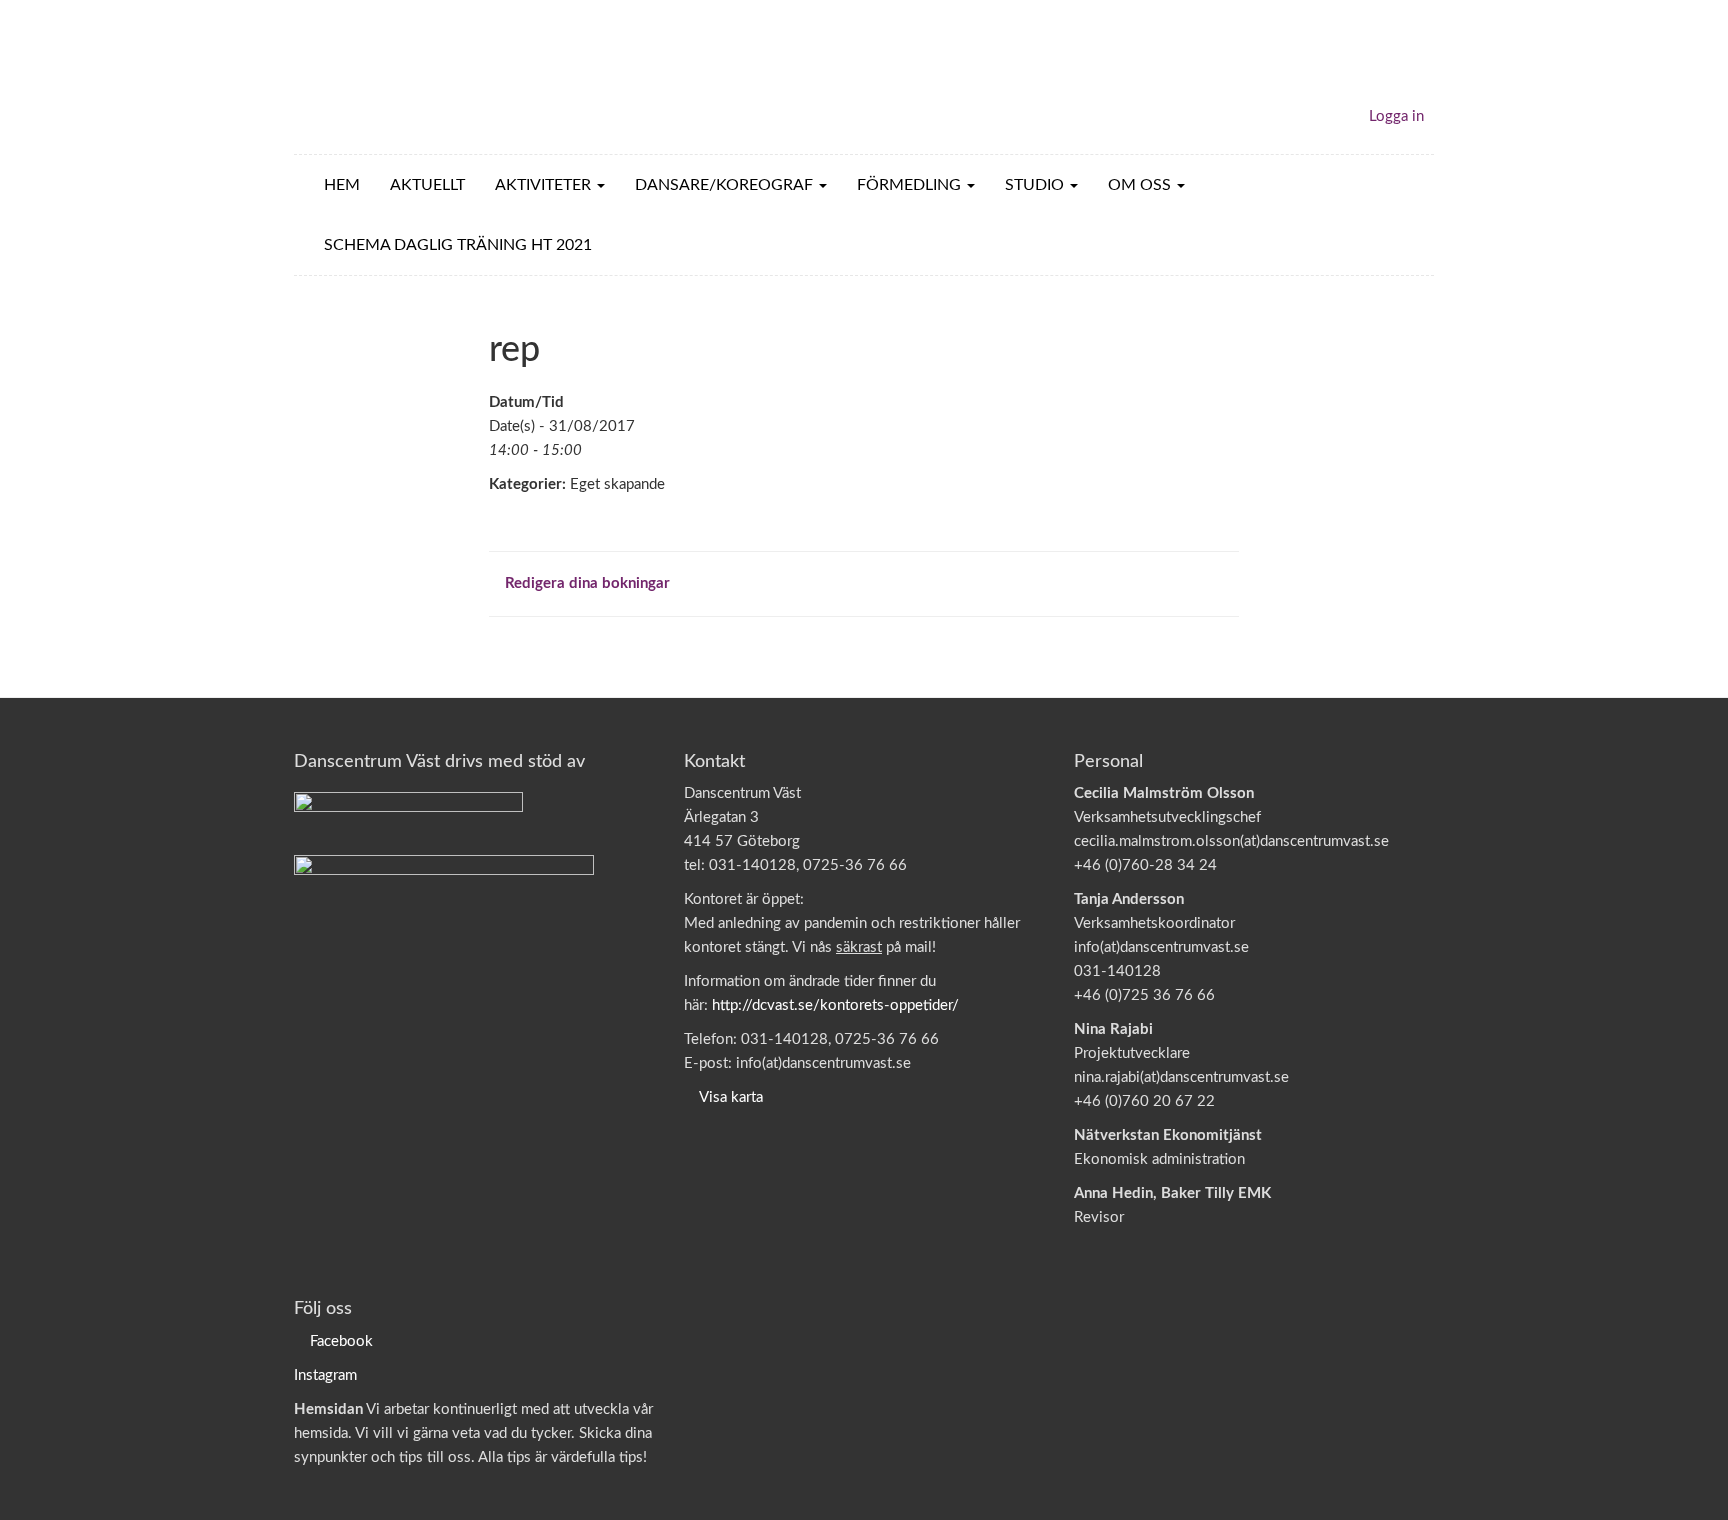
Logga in (1396, 116)
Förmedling (911, 185)
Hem (342, 185)
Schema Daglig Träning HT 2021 (458, 245)
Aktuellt (427, 185)
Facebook (341, 1341)
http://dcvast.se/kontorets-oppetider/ (835, 1005)
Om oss (1141, 185)
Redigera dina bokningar (585, 583)
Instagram (325, 1375)
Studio (1036, 185)
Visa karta (731, 1097)
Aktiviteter (545, 185)
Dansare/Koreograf (726, 185)
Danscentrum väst (410, 77)
